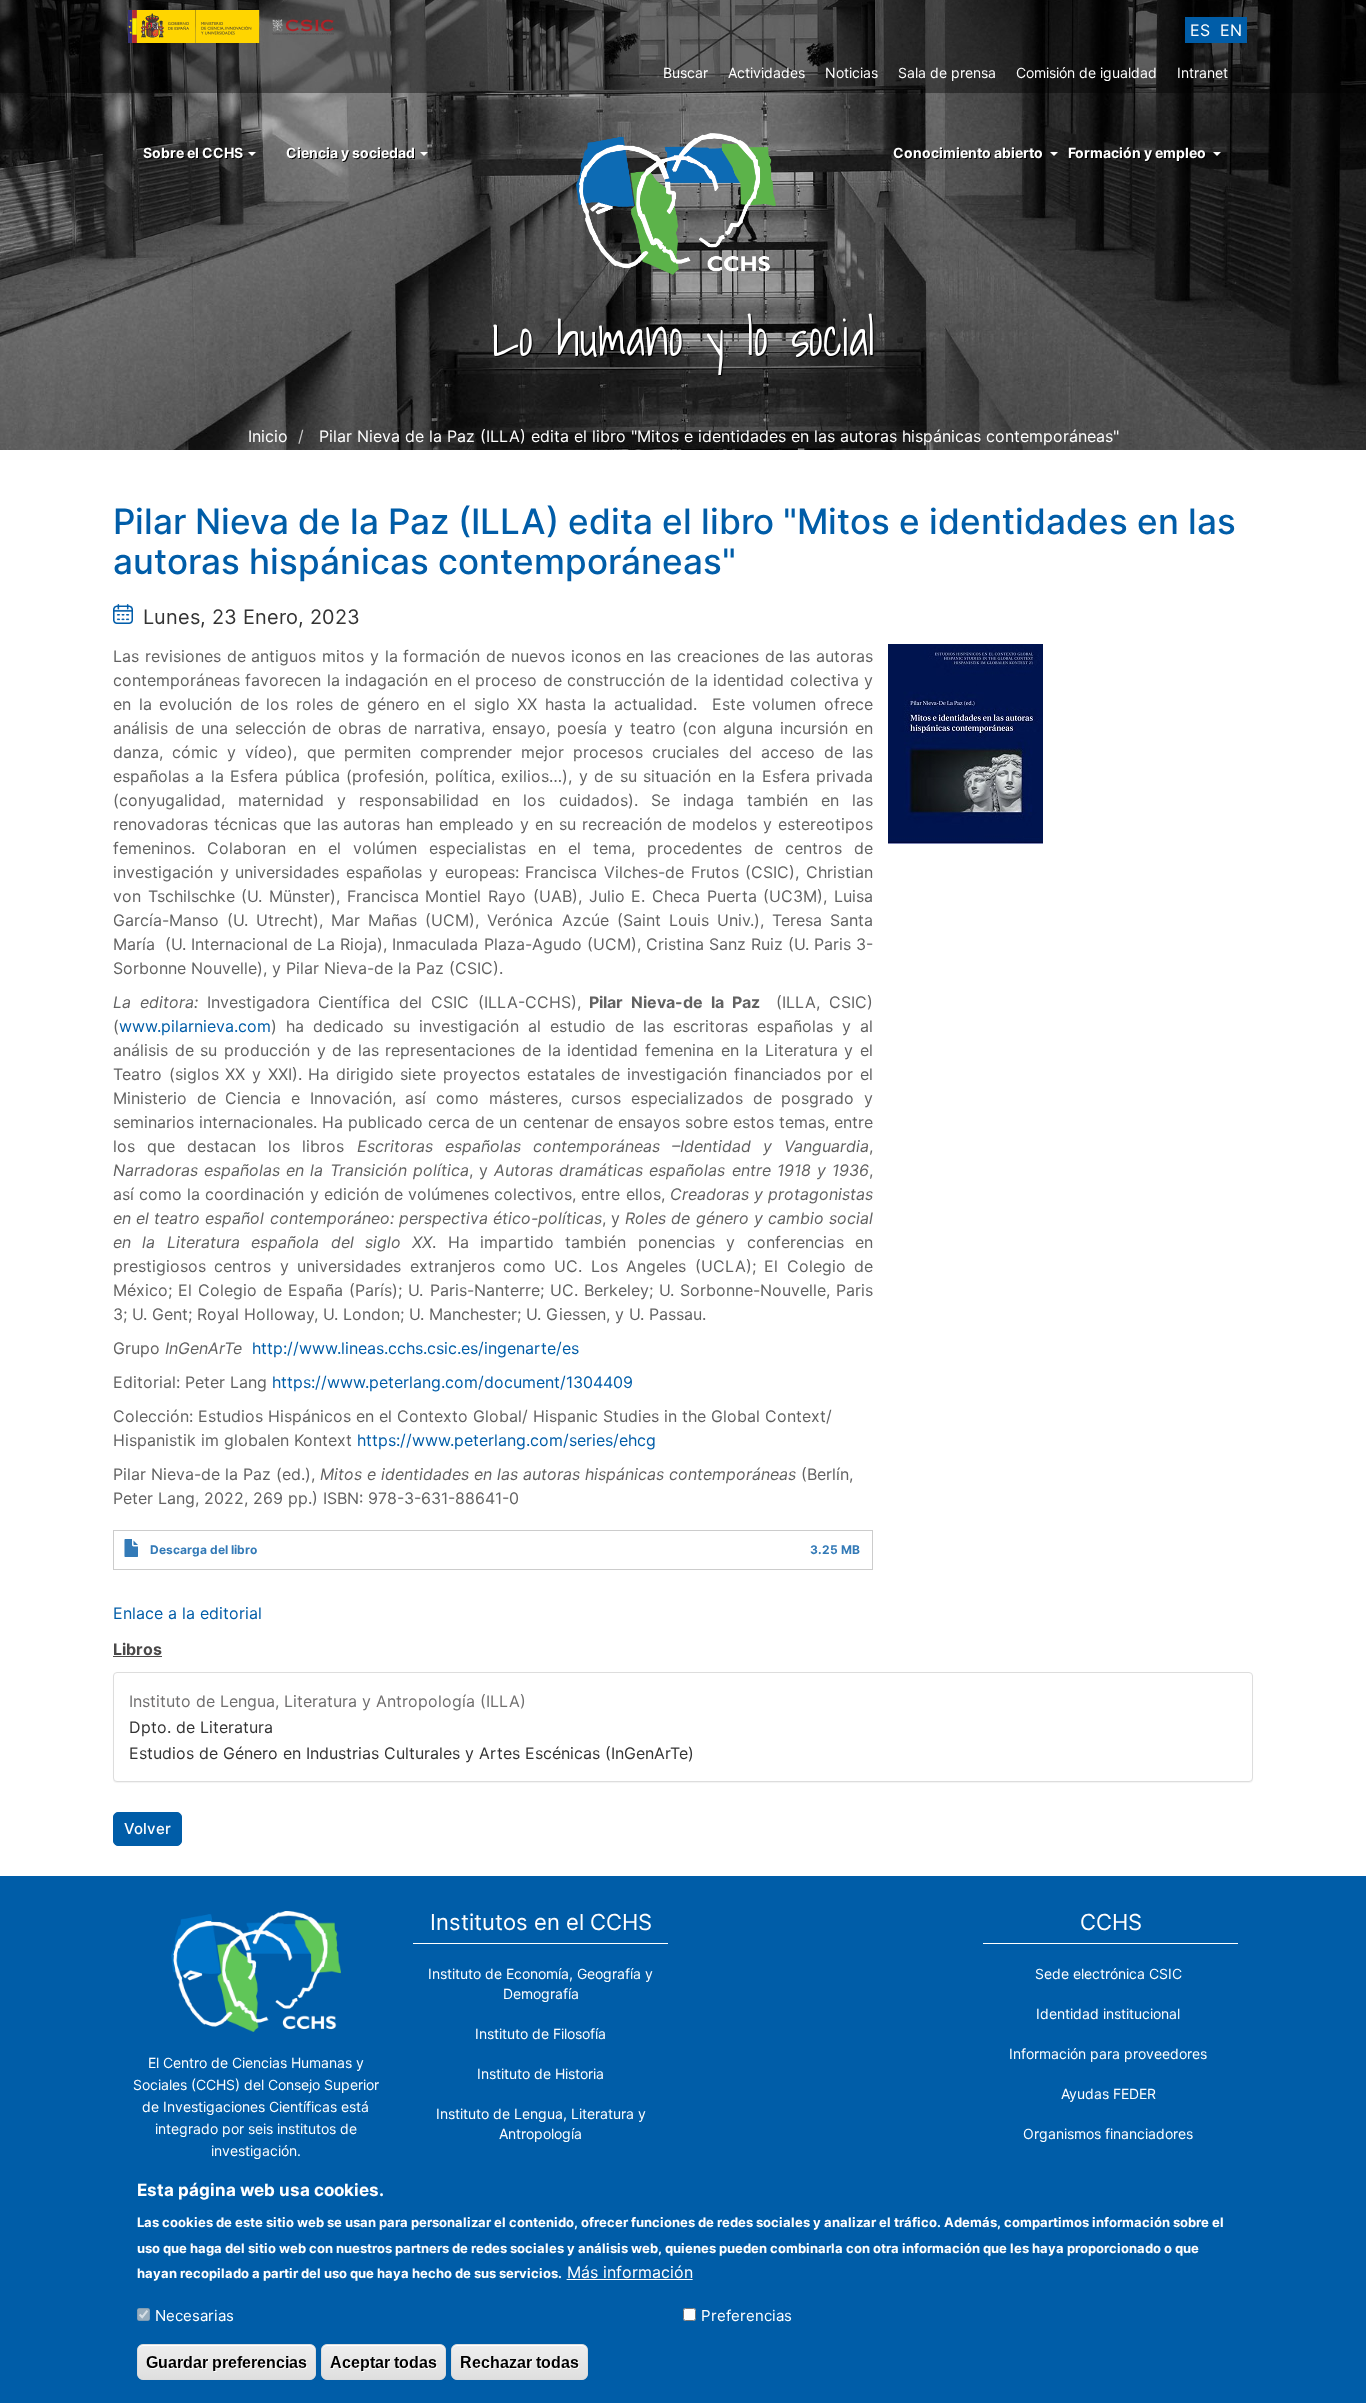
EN (1231, 30)
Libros (137, 1649)
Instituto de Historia (540, 2073)
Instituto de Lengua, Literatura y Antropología (541, 2123)
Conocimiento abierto (968, 152)
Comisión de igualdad (1086, 72)
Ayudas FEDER (1108, 2093)
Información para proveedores (1108, 2053)
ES (1200, 30)
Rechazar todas (519, 2361)
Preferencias (746, 2314)
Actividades (766, 72)
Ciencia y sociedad (352, 152)
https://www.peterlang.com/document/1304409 (452, 1382)
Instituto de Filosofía (540, 2033)
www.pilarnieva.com (195, 1026)
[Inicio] (683, 202)
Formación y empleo (1137, 152)
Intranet (1202, 72)
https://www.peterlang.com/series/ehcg (506, 1440)
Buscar (685, 72)
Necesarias (194, 2314)
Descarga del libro (203, 1549)
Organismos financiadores (1108, 2133)
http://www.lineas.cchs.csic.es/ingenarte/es (415, 1348)
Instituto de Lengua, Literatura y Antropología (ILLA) (327, 1701)
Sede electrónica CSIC (1108, 1973)
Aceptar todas (383, 2361)
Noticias (851, 72)
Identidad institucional (1108, 2013)
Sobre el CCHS (194, 152)
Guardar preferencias (226, 2361)
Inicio (268, 436)
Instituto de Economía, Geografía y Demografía (540, 1983)
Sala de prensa (947, 72)
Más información (630, 2272)
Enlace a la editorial (187, 1613)
